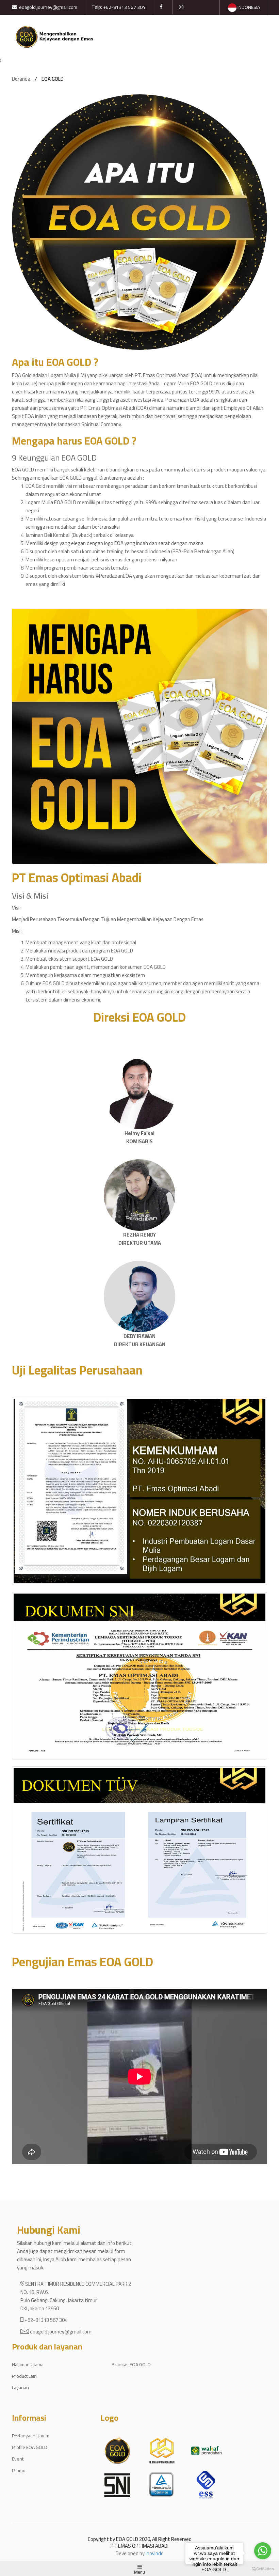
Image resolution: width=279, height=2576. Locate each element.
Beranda (21, 79)
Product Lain (24, 2376)
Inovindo (155, 2553)
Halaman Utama (28, 2364)
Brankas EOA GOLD (131, 2364)
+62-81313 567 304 (124, 7)
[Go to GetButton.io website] (263, 2569)
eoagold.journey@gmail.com (48, 7)
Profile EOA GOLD (30, 2447)
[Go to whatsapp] (263, 2551)
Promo (19, 2470)
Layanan (20, 2388)
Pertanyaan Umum (31, 2436)
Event (18, 2459)
